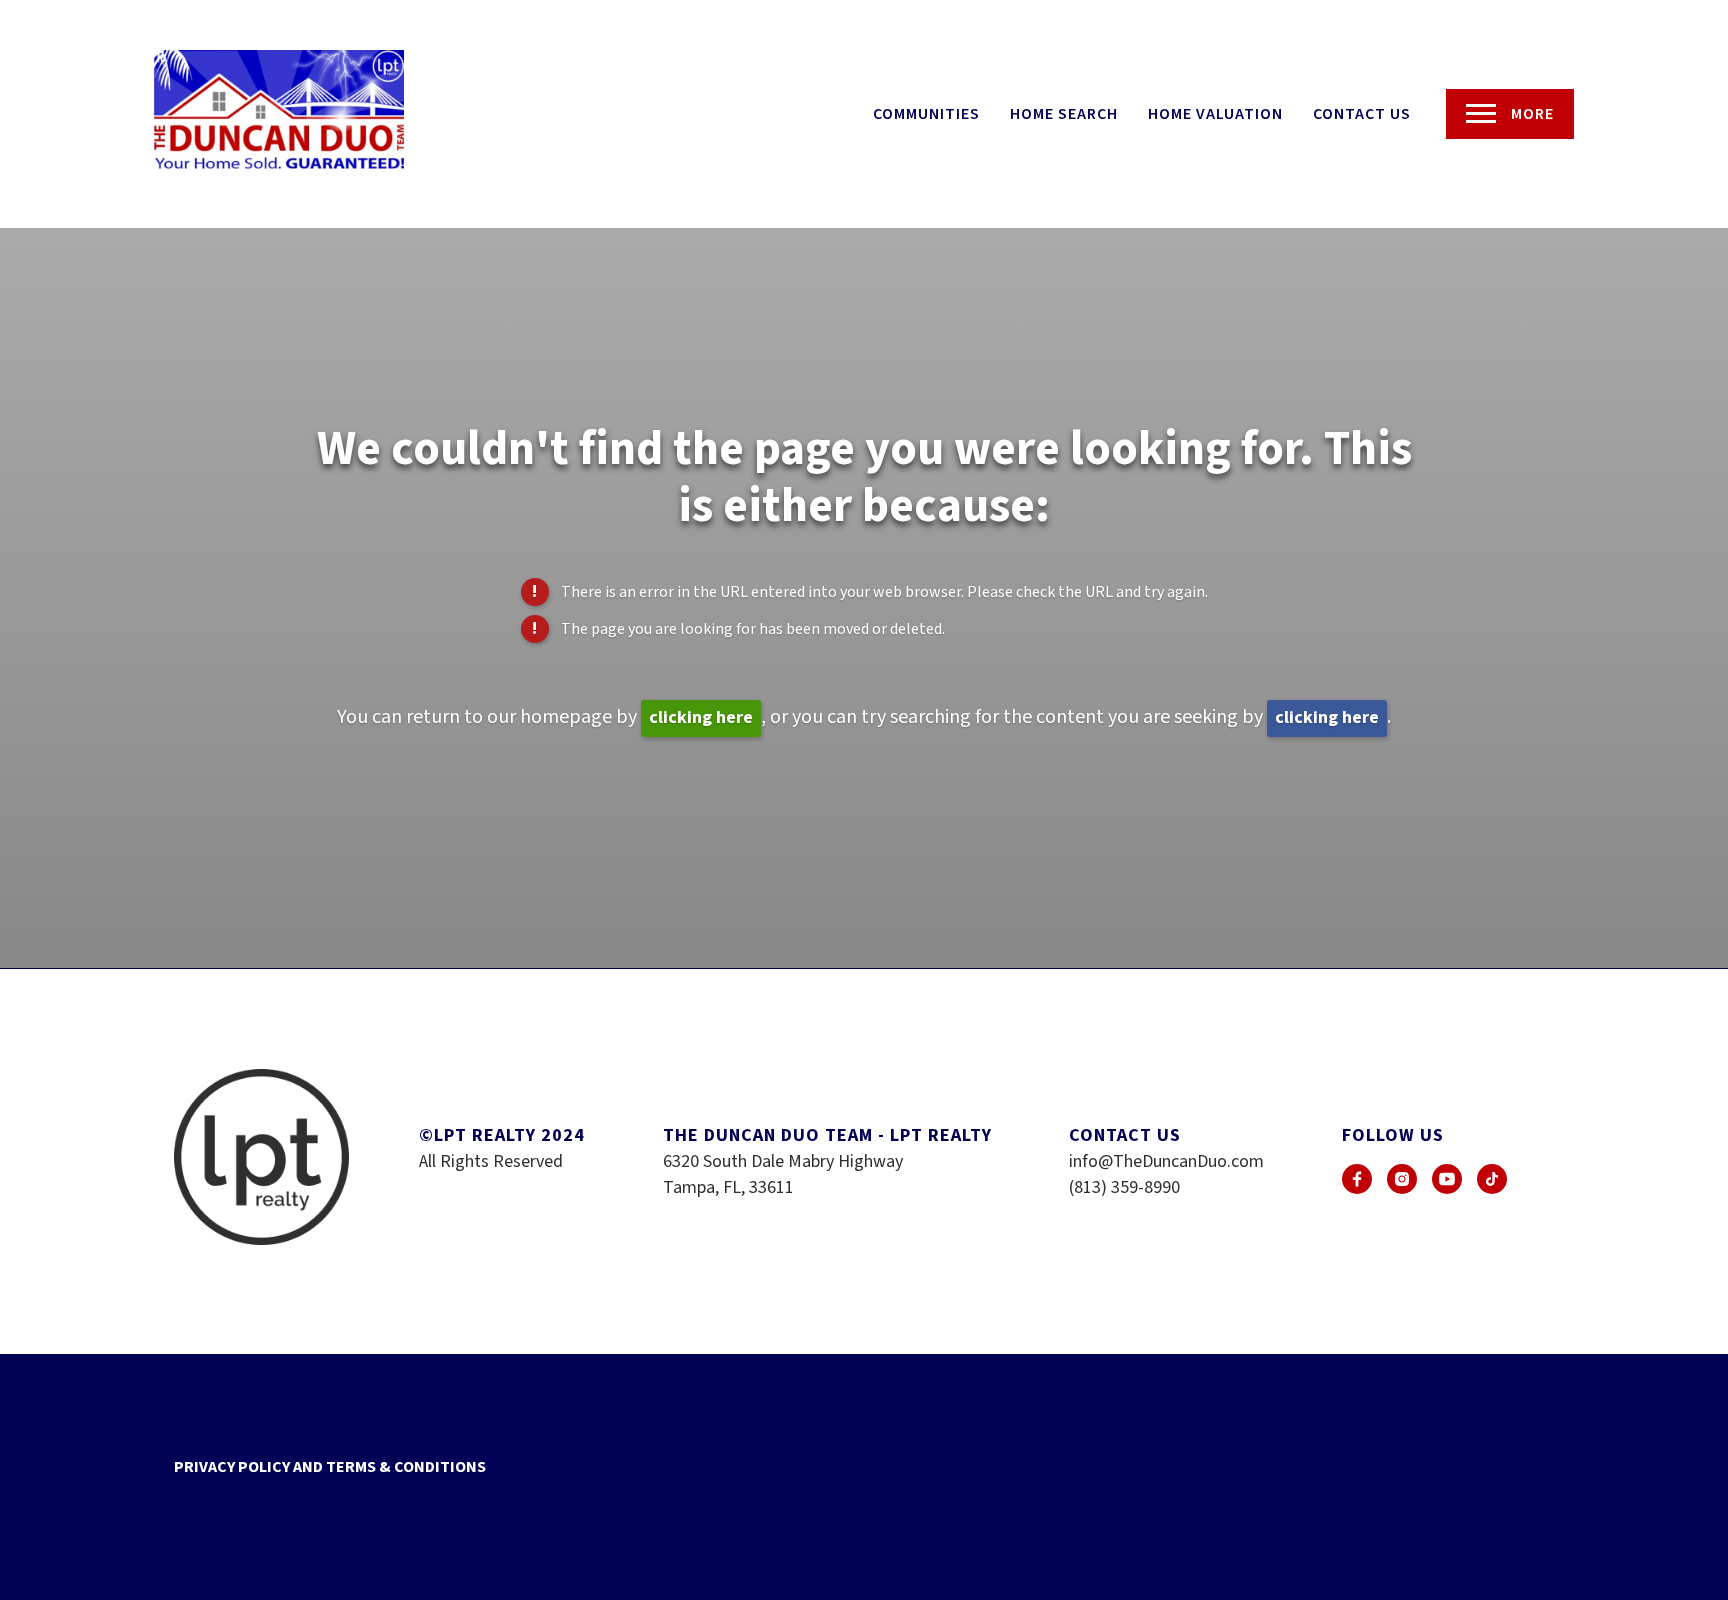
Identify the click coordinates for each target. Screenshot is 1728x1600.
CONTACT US (1362, 114)
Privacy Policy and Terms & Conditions (330, 1467)
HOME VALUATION (1215, 114)
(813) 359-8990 (1124, 1187)
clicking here (701, 717)
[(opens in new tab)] (1357, 1179)
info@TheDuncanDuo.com (1166, 1161)
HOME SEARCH (1064, 114)
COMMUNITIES (926, 114)
